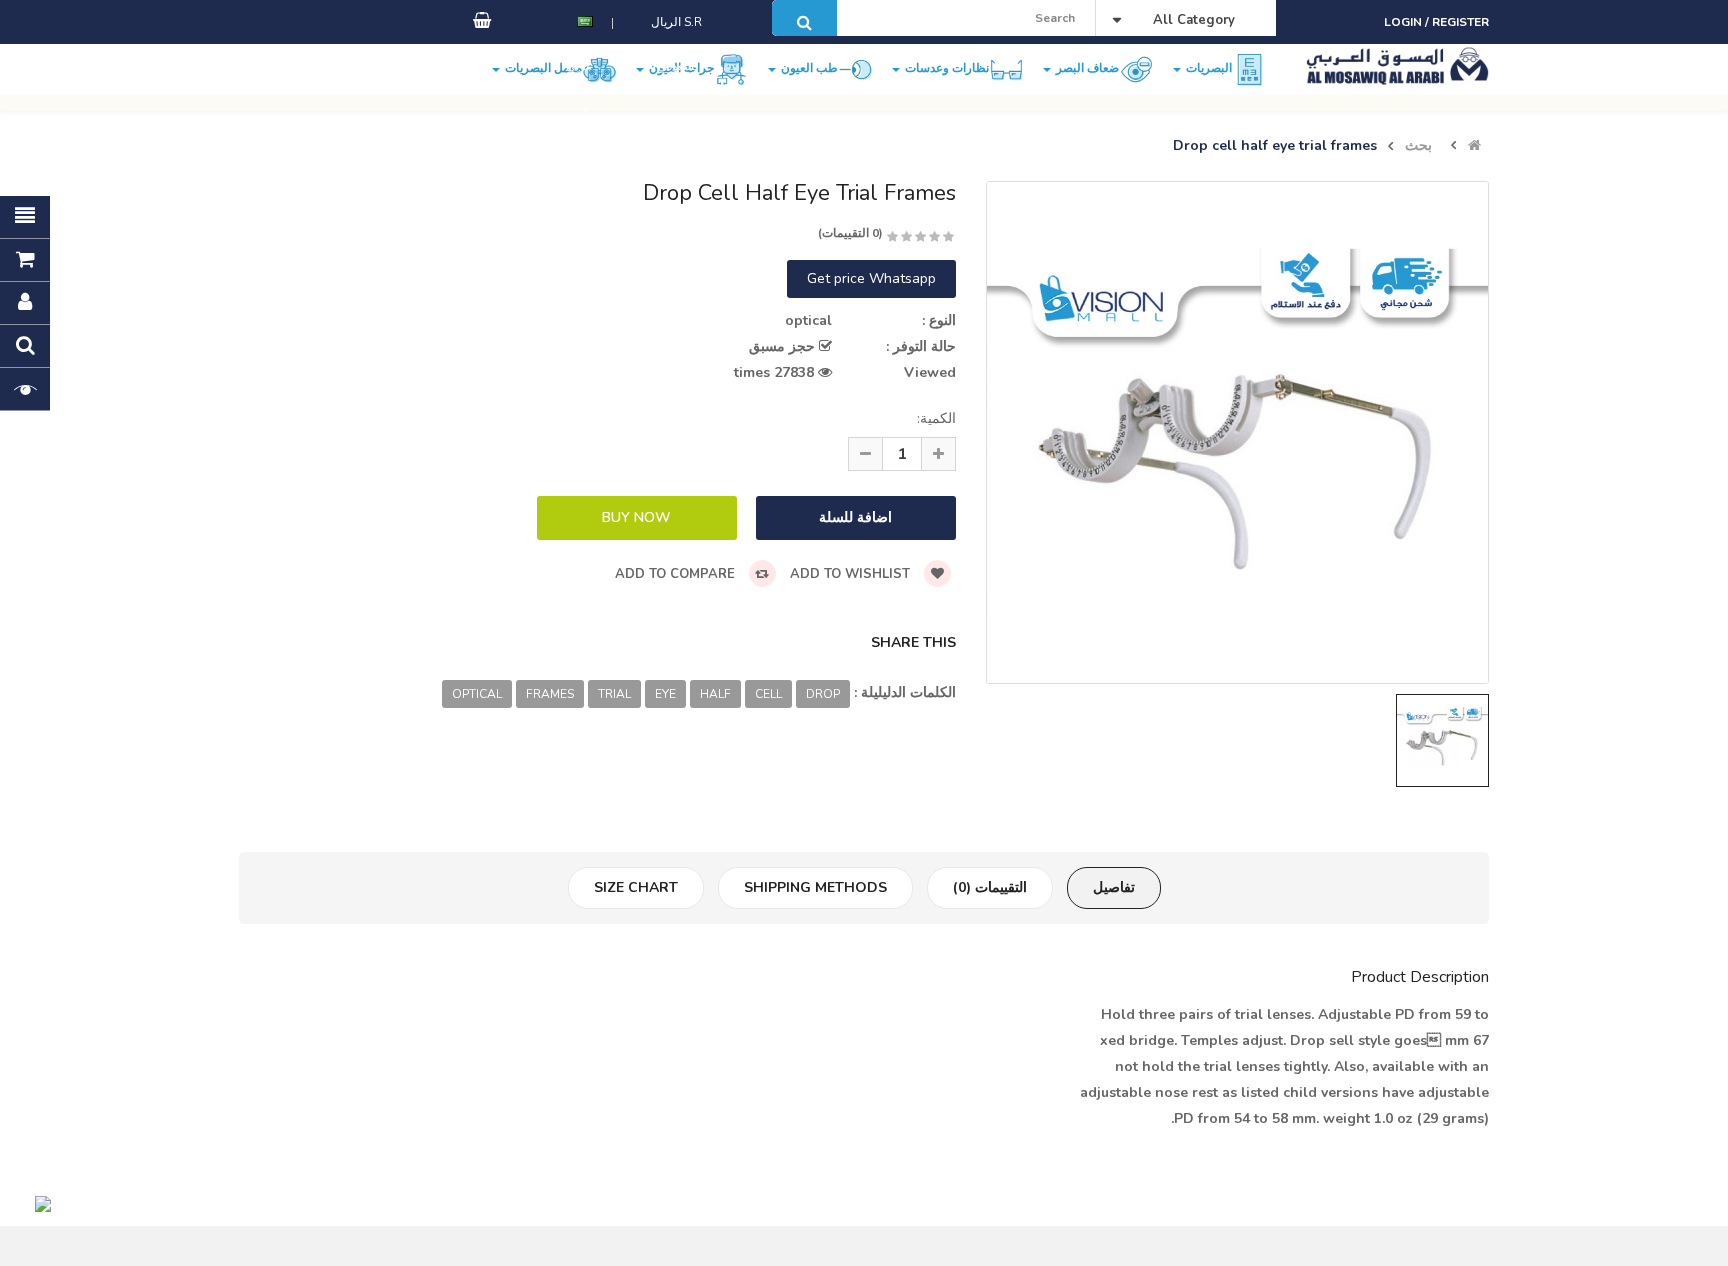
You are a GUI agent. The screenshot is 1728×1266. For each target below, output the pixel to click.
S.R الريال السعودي (676, 44)
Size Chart (636, 887)
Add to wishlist (852, 574)
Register (1460, 22)
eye (665, 694)
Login (1404, 22)
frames (550, 694)
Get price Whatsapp (871, 278)
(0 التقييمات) (850, 233)
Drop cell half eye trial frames (1275, 146)
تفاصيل (1114, 887)
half (715, 694)
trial (614, 694)
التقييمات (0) (990, 887)
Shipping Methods (815, 887)
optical (477, 694)
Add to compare (677, 574)
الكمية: (936, 418)
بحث (1418, 146)
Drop (823, 694)
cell (768, 694)
